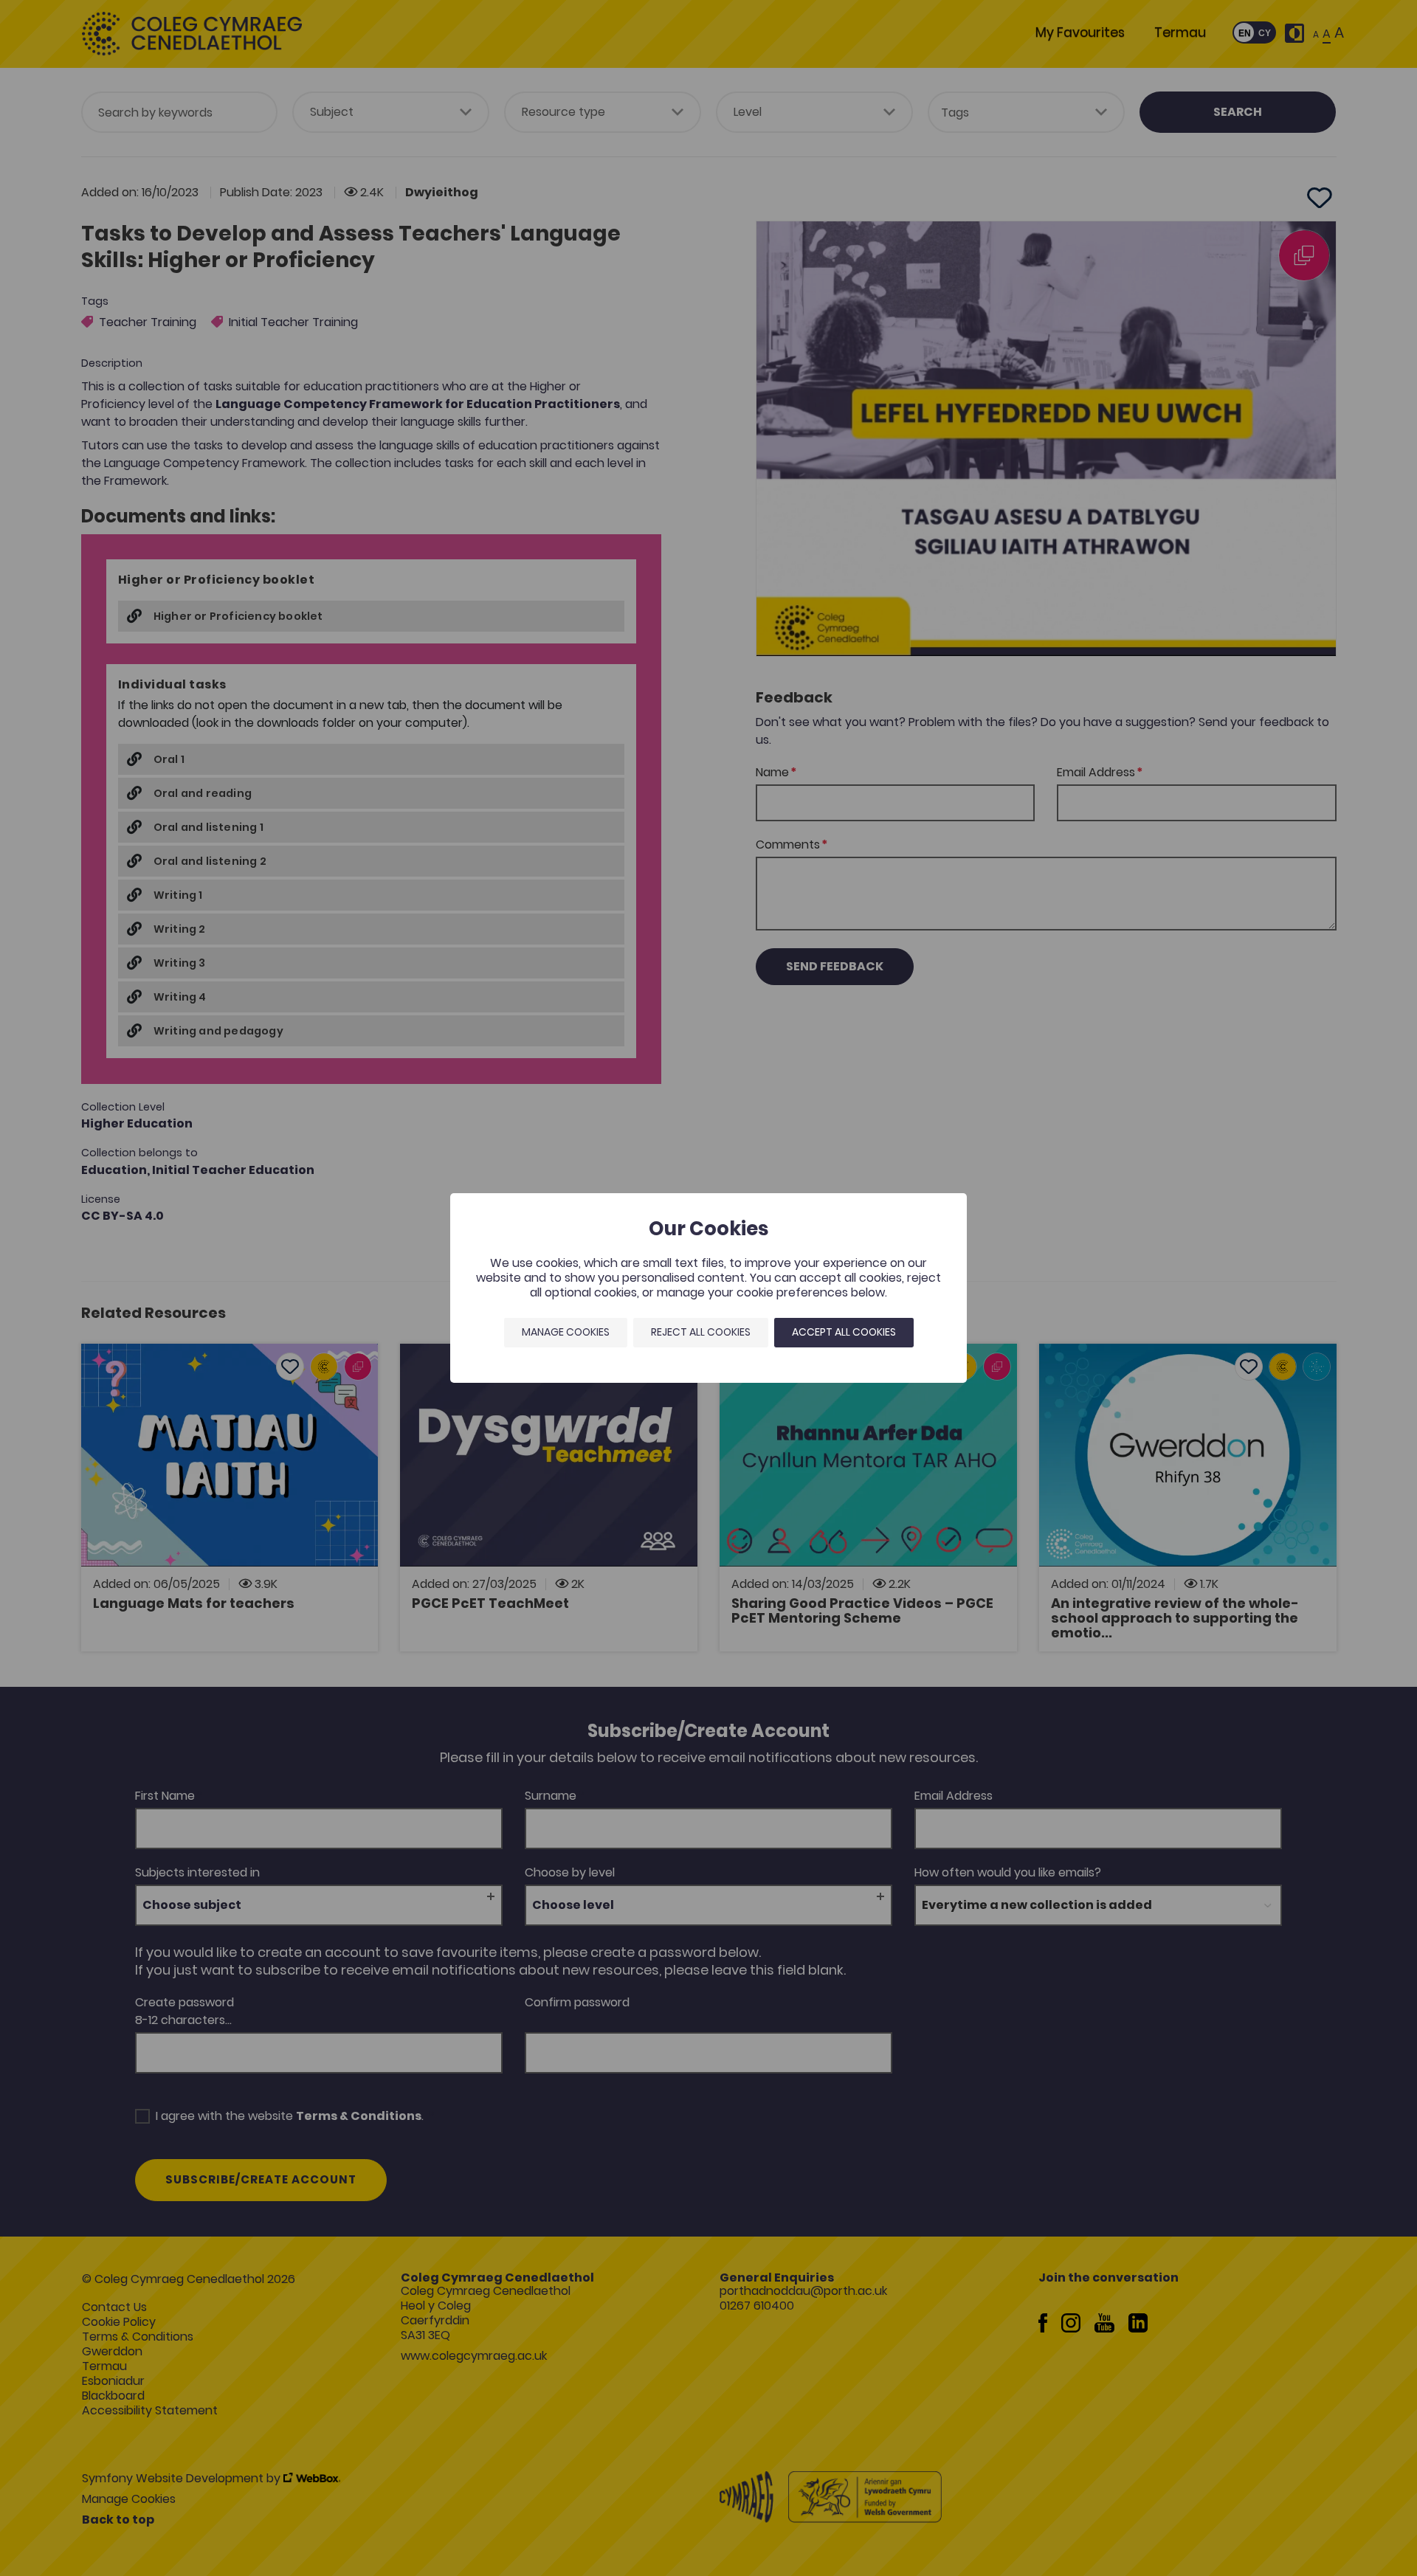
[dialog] (708, 1288)
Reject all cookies (701, 1332)
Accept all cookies (844, 1332)
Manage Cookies (566, 1332)
